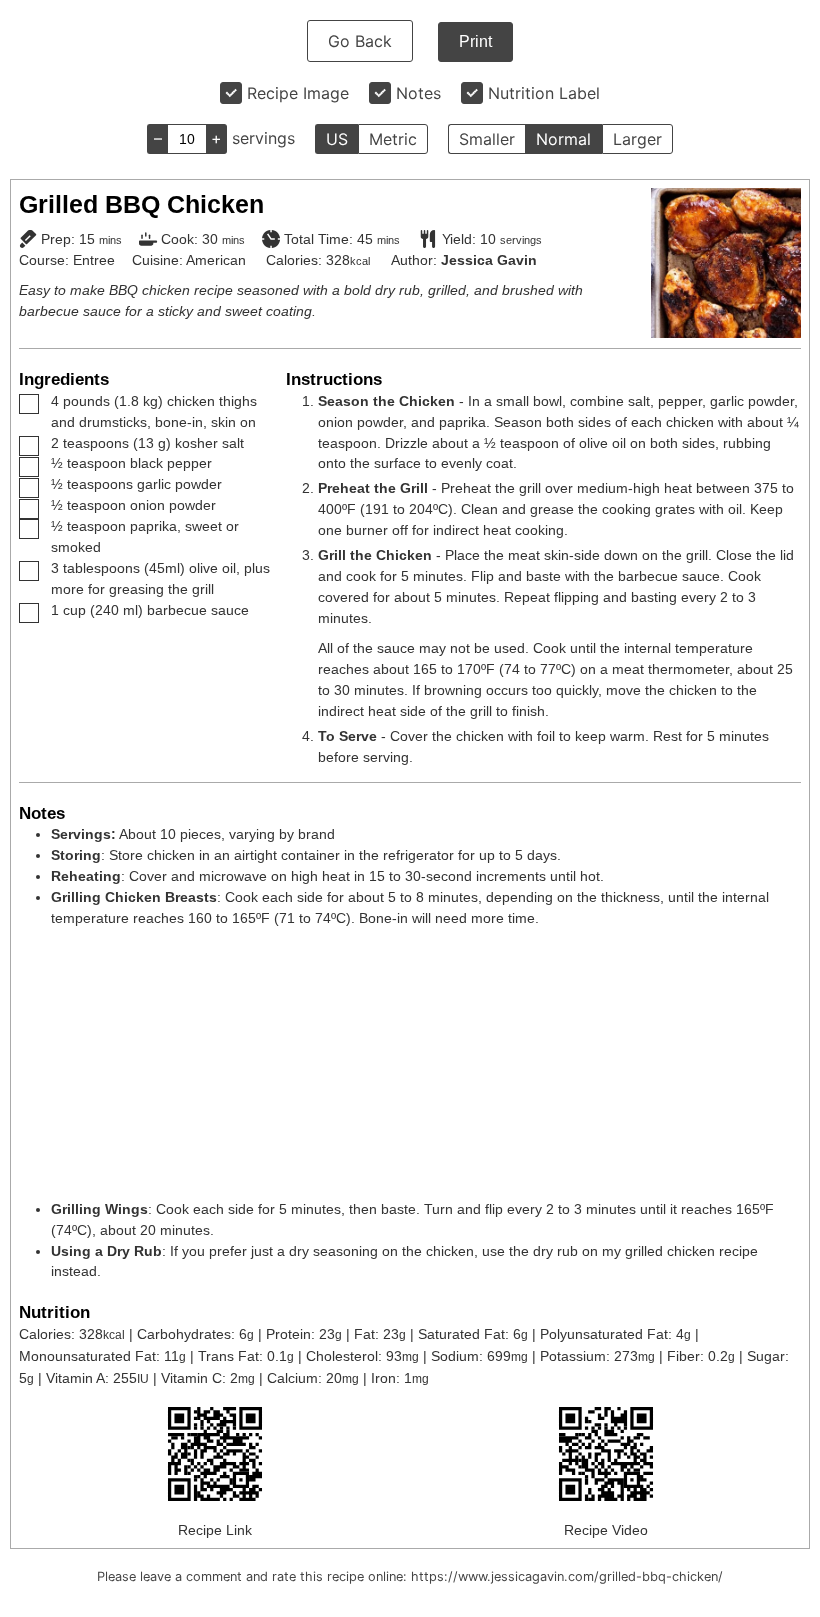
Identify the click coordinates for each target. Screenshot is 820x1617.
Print (475, 41)
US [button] (337, 139)
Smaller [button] (487, 139)
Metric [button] (393, 139)
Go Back (360, 41)
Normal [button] (563, 139)
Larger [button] (637, 139)
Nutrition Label (544, 93)
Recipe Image (298, 93)
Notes (418, 93)
